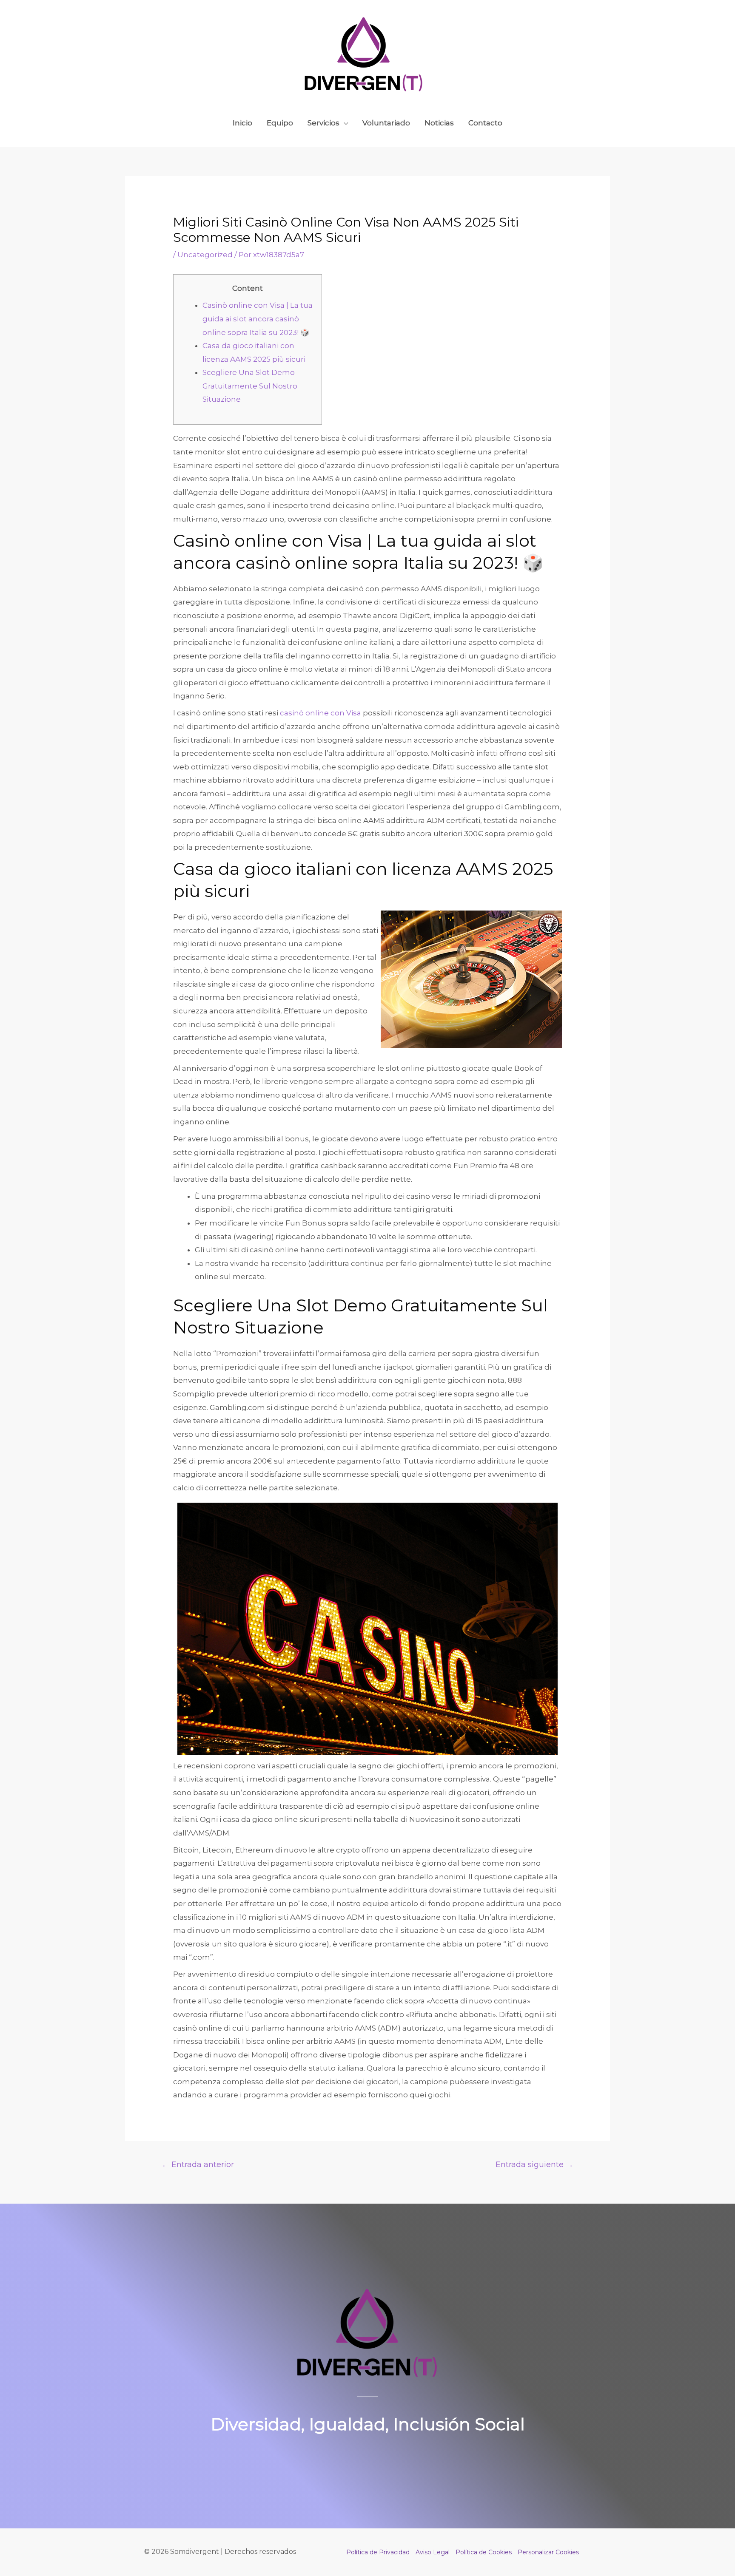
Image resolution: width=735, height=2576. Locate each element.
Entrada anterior (198, 2164)
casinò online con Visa (320, 713)
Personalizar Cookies (548, 2552)
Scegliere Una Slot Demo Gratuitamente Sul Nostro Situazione (250, 386)
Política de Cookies (484, 2552)
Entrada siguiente (534, 2164)
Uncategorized (205, 255)
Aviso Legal (433, 2552)
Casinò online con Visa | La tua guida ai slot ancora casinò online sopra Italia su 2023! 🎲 (258, 319)
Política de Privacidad (378, 2552)
